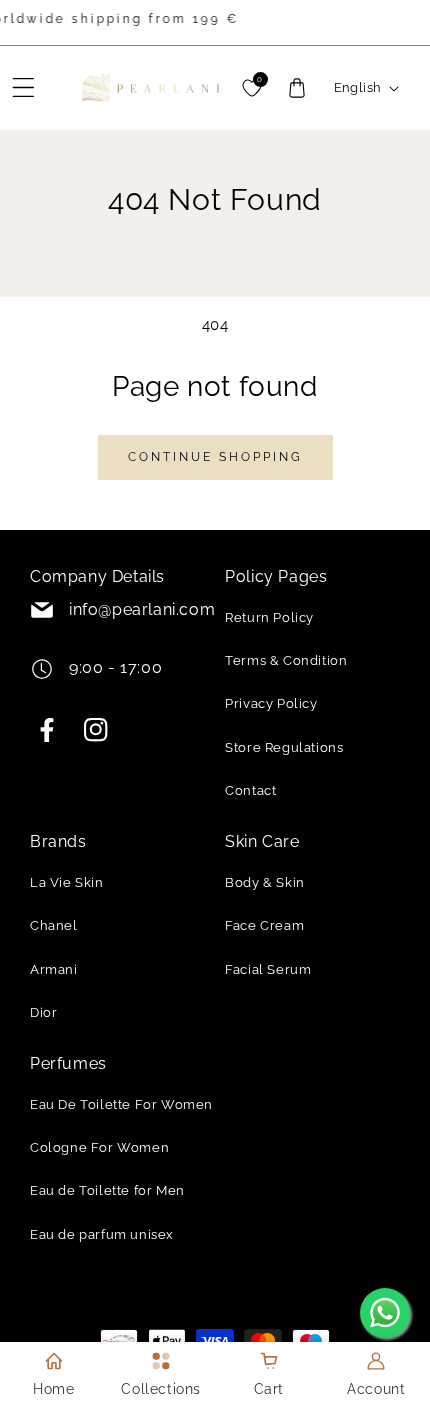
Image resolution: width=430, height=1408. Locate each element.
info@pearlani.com (142, 609)
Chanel (54, 925)
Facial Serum (268, 969)
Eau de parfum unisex (102, 1234)
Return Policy (269, 617)
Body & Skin (265, 882)
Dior (43, 1012)
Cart (269, 1389)
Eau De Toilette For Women (121, 1104)
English (358, 87)
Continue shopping (215, 457)
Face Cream (264, 925)
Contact (250, 790)
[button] (24, 88)
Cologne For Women (99, 1147)
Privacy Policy (271, 703)
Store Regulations (284, 747)
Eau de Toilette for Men (107, 1190)
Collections (161, 1389)
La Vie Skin (67, 882)
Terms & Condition (286, 660)
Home (53, 1389)
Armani (54, 969)
